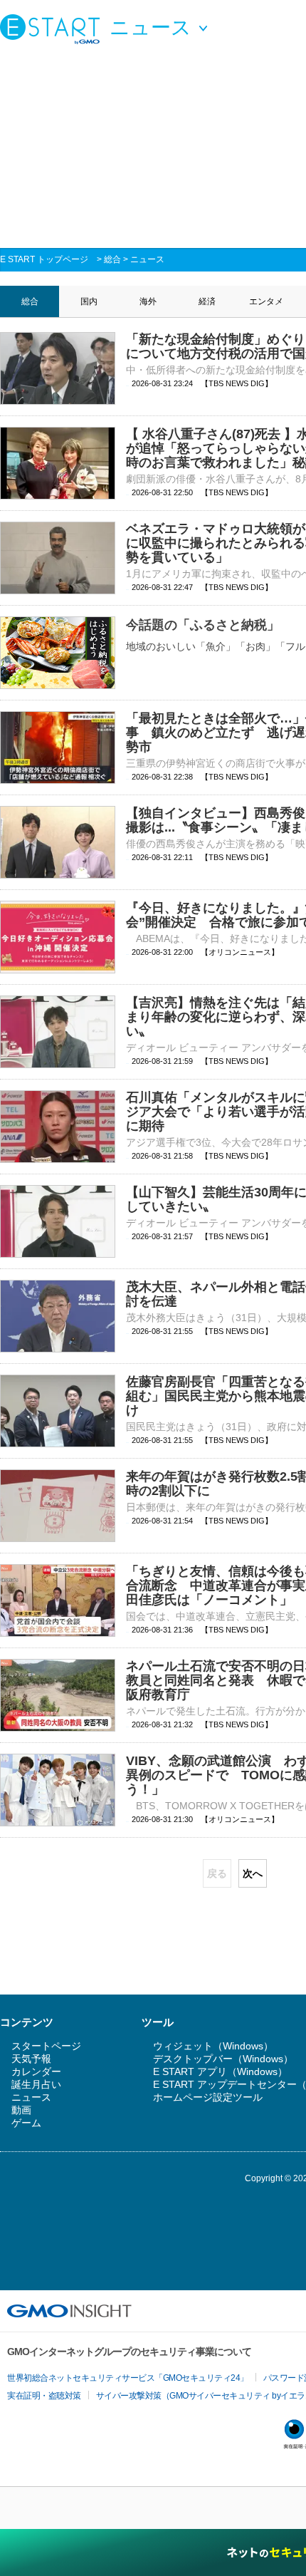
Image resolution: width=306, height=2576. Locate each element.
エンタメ (266, 301)
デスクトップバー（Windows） (223, 2059)
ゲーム (26, 2123)
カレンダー (36, 2071)
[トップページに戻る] (53, 29)
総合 (112, 259)
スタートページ (46, 2046)
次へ (253, 1873)
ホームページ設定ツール (208, 2097)
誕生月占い (36, 2084)
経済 (207, 301)
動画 (21, 2110)
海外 (148, 301)
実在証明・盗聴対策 (44, 2396)
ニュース (147, 259)
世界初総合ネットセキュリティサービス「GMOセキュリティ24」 (128, 2378)
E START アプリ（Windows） (220, 2071)
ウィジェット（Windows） (213, 2046)
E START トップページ (44, 259)
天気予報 (31, 2059)
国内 (89, 301)
